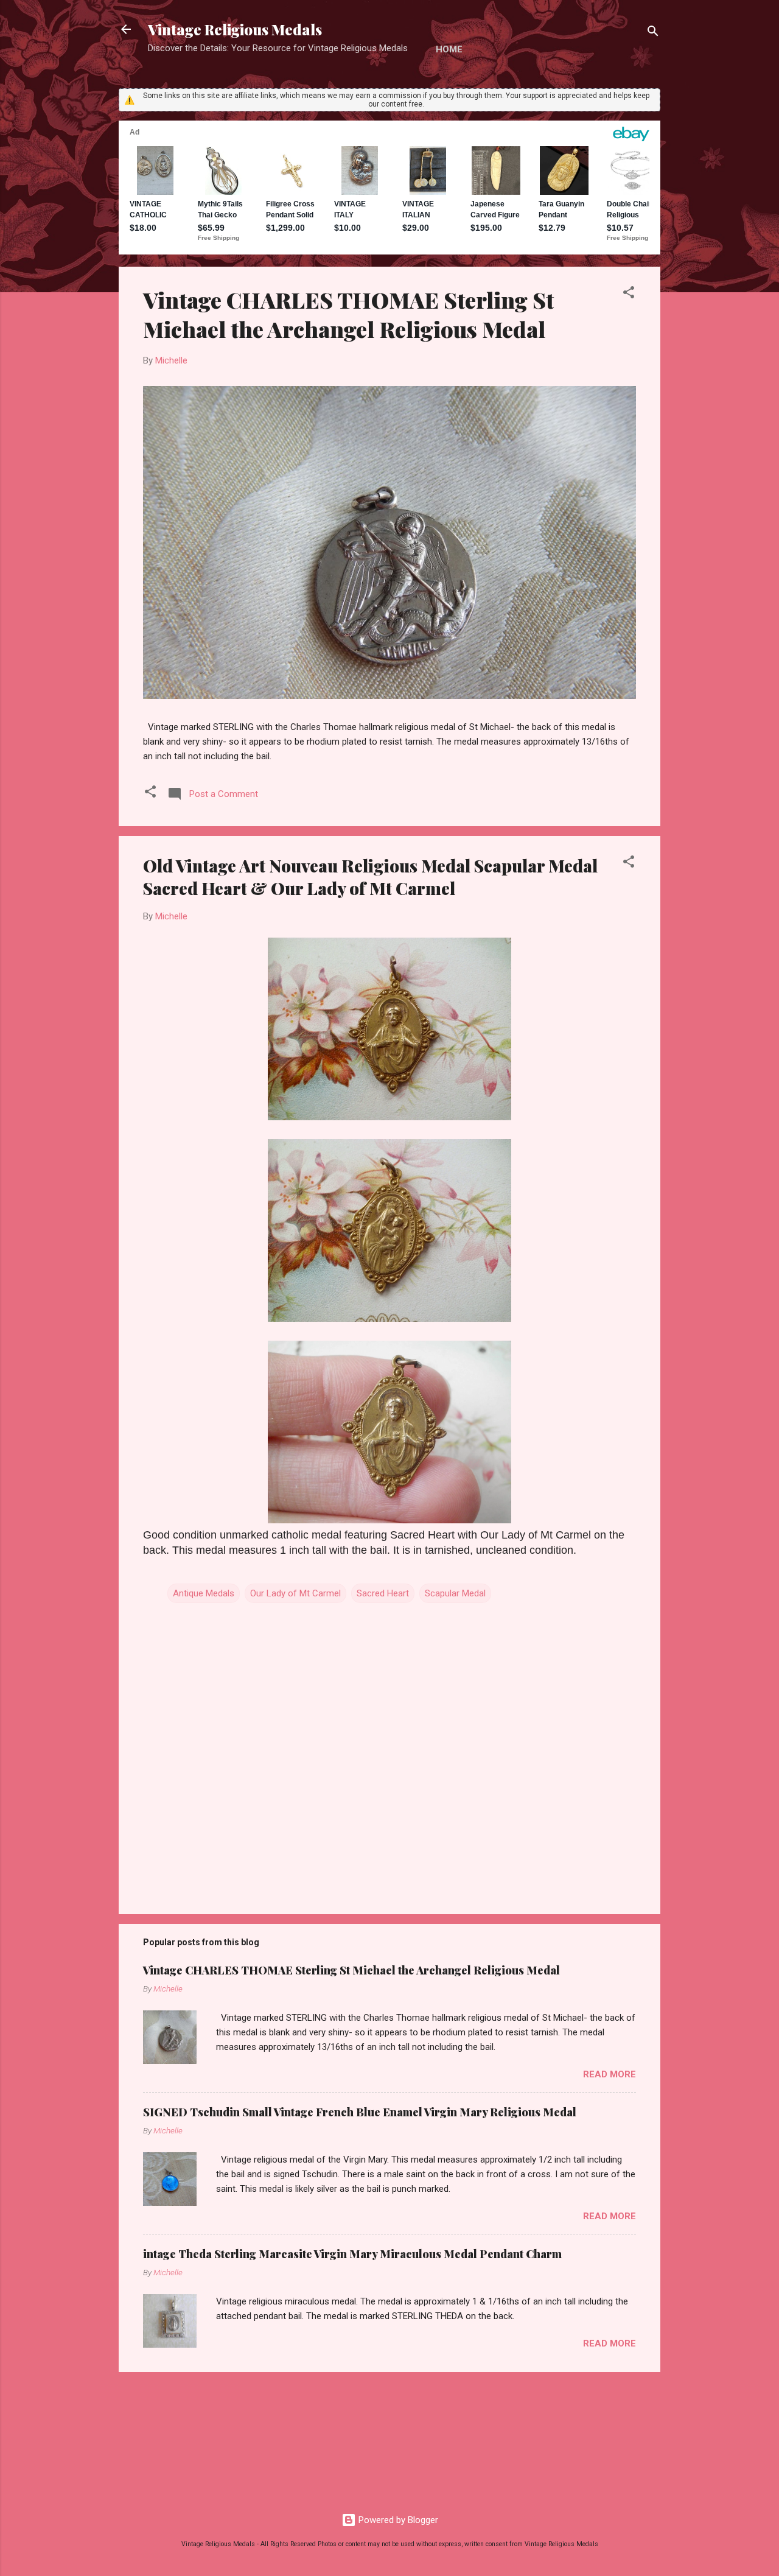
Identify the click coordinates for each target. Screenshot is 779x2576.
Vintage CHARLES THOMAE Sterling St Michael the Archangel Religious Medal (348, 314)
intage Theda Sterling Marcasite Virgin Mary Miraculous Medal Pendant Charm (352, 2254)
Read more (610, 2074)
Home (449, 49)
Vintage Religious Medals (235, 29)
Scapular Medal (455, 1593)
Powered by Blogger (397, 2520)
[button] (629, 294)
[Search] (653, 33)
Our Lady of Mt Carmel (295, 1593)
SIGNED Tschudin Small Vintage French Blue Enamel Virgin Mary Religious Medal (360, 2112)
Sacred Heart (383, 1593)
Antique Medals (204, 1593)
